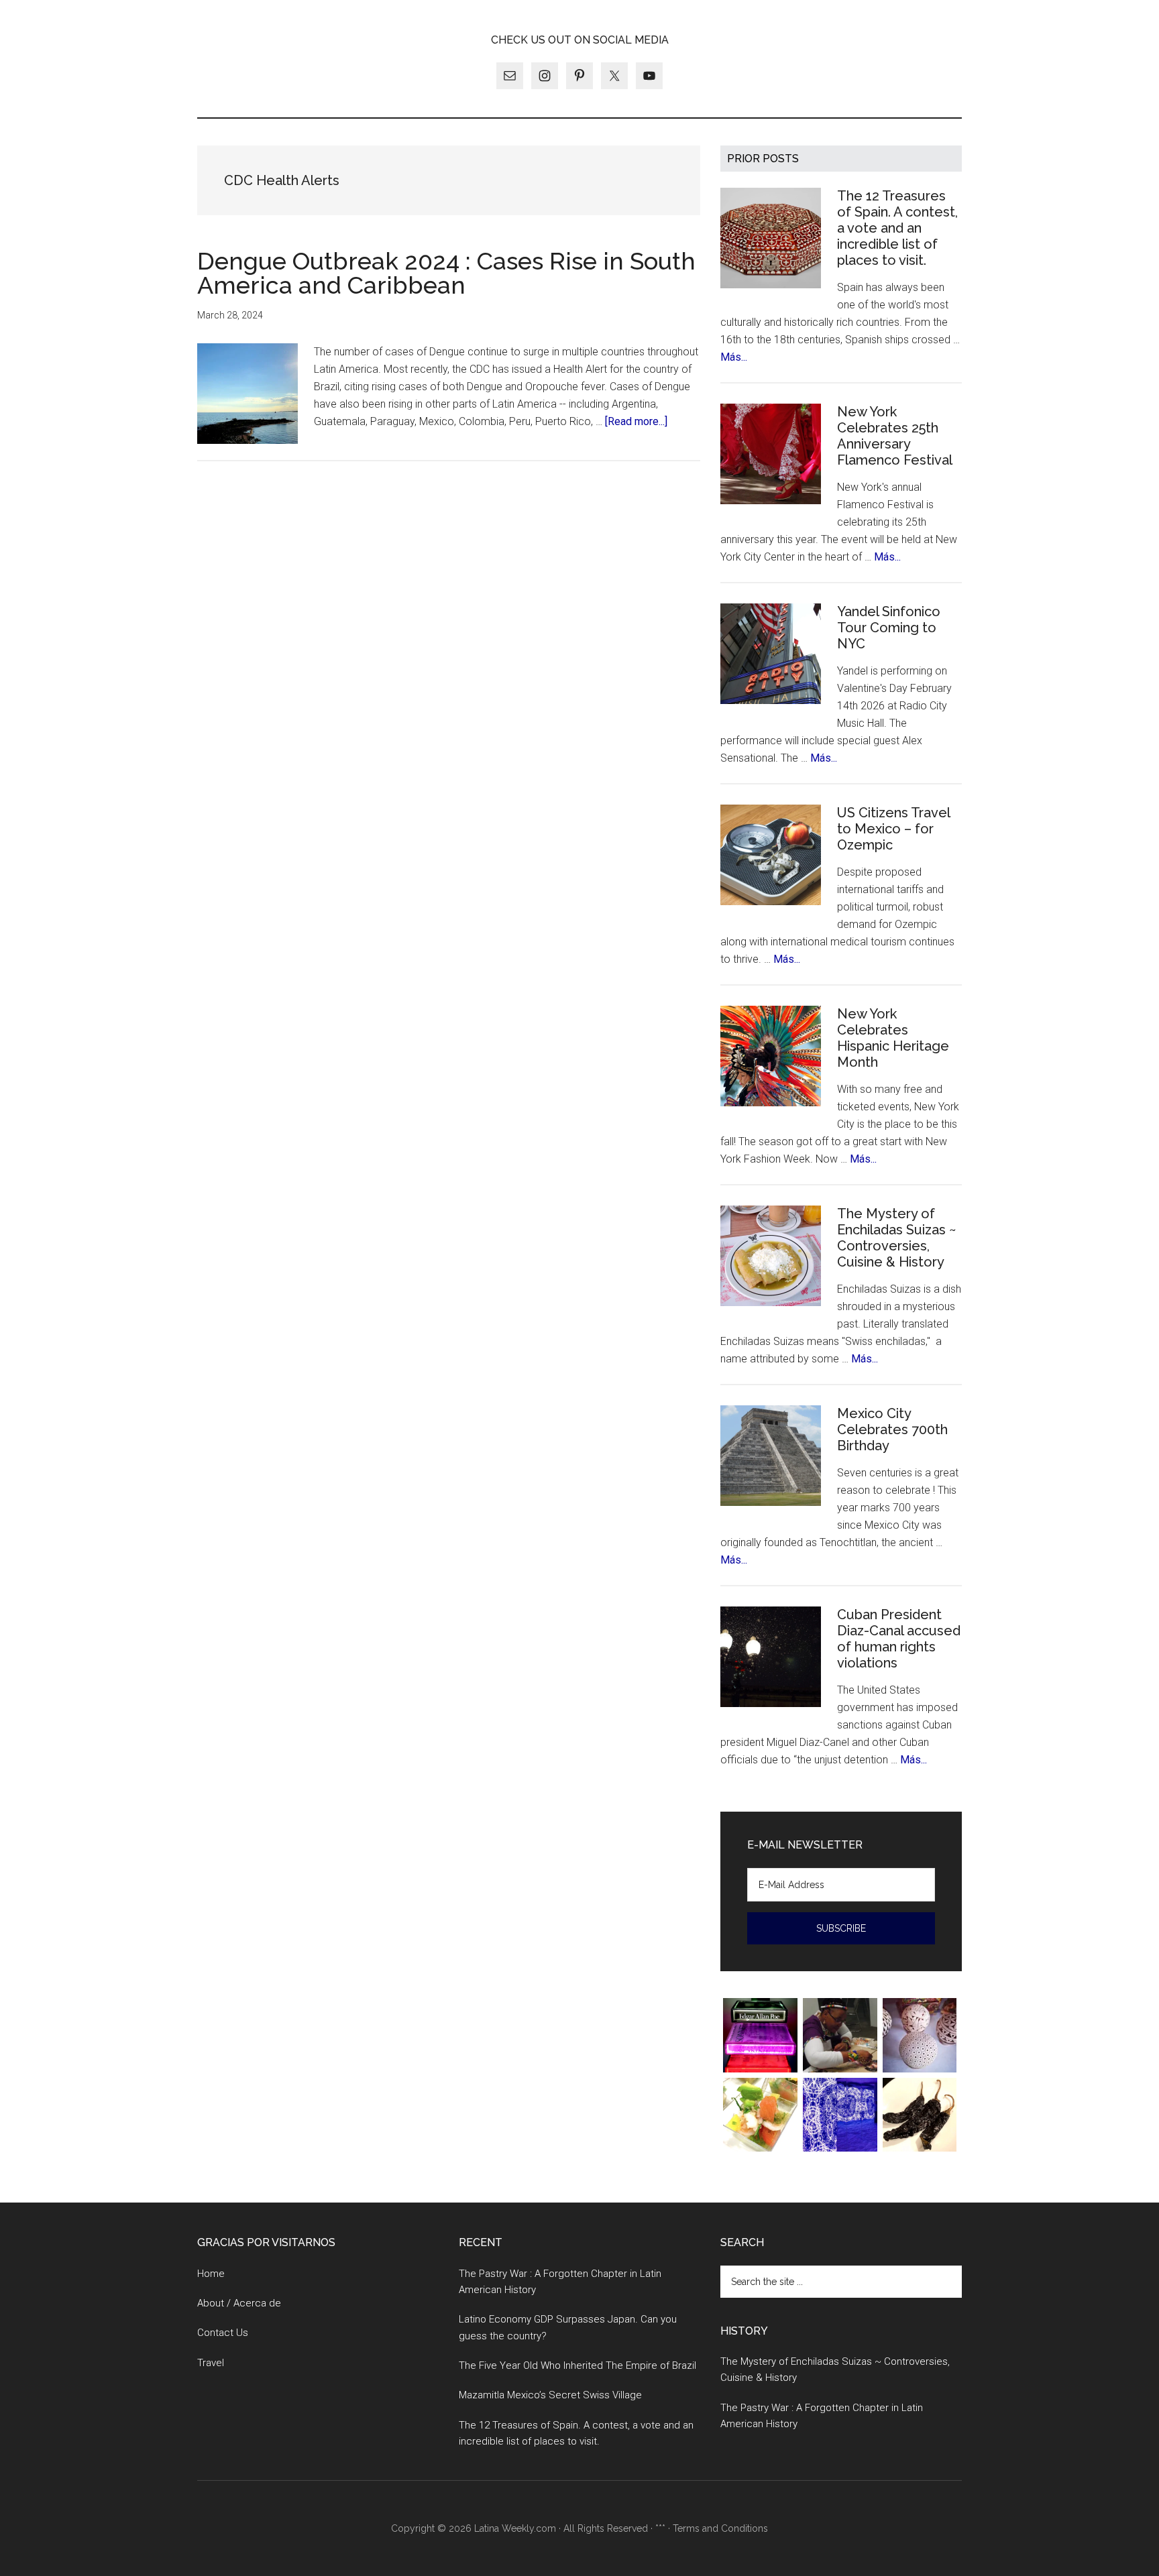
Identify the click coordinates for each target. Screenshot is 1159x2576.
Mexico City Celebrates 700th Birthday (892, 1429)
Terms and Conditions (720, 2528)
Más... (734, 357)
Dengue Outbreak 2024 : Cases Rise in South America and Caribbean (446, 273)
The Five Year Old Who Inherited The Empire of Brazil (577, 2365)
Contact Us (223, 2333)
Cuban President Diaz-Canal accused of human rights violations (899, 1639)
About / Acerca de (239, 2303)
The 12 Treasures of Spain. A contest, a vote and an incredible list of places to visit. (897, 228)
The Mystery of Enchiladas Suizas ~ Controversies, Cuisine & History (897, 1238)
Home (211, 2274)
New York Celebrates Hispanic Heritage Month (893, 1038)
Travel (211, 2363)
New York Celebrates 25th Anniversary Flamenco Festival (895, 436)
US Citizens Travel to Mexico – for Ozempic (893, 829)
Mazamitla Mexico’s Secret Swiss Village (550, 2395)
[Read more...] (636, 421)
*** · (664, 2528)
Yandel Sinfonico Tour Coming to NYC (889, 628)
